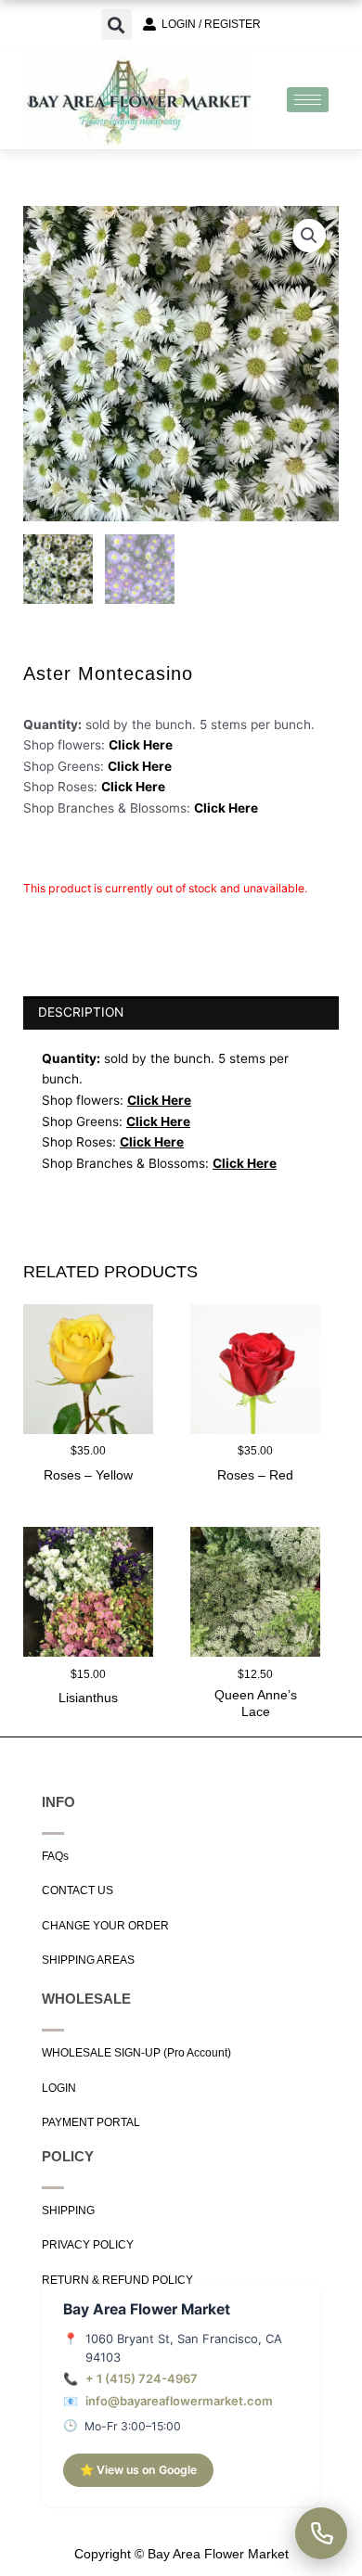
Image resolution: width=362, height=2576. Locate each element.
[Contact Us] (321, 2533)
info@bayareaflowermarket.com (179, 2401)
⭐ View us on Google (138, 2470)
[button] (116, 25)
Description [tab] (81, 1012)
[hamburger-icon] (308, 100)
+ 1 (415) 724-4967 (142, 2378)
